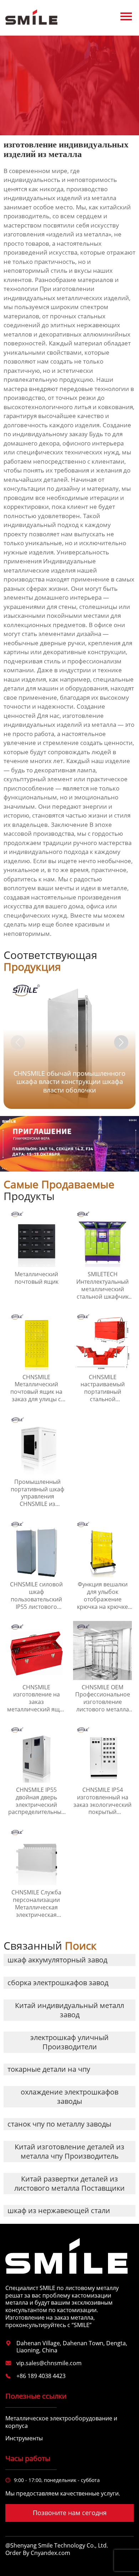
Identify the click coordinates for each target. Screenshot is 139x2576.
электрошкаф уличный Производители (69, 2042)
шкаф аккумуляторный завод (57, 1960)
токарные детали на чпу (49, 2069)
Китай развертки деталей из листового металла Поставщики (69, 2183)
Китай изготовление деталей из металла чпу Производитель (69, 2151)
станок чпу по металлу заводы (59, 2124)
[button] (121, 1042)
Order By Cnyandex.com (38, 2553)
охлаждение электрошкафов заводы (69, 2097)
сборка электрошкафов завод (58, 1983)
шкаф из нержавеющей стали (59, 2210)
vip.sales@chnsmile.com (49, 2363)
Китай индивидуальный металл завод (69, 2010)
